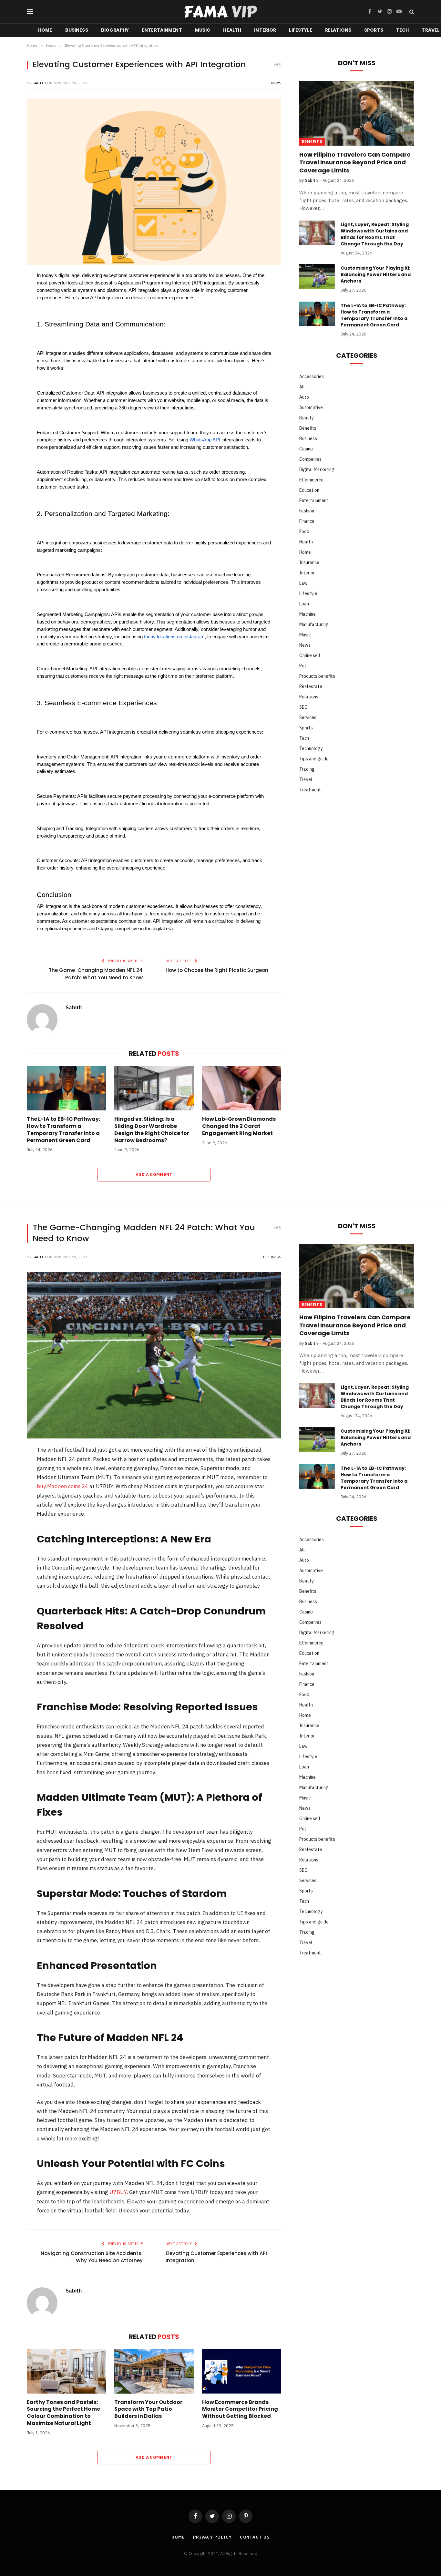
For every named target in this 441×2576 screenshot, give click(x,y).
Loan (304, 604)
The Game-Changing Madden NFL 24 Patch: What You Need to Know (96, 974)
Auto (304, 397)
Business (77, 30)
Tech (403, 30)
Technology (311, 748)
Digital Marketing (317, 469)
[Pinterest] (11, 327)
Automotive (311, 407)
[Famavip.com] (221, 12)
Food (304, 531)
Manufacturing (314, 624)
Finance (307, 521)
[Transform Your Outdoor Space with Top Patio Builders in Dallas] (154, 2371)
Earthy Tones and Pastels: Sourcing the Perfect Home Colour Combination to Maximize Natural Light (63, 2413)
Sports (374, 30)
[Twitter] (11, 311)
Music (203, 30)
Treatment (310, 790)
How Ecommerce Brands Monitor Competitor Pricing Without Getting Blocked (240, 2409)
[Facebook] (11, 294)
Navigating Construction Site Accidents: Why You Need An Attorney (92, 2257)
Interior (265, 30)
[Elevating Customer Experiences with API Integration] (154, 182)
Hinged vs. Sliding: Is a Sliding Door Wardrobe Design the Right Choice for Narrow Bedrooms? (152, 1130)
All (302, 387)
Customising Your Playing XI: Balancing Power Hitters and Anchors (376, 274)
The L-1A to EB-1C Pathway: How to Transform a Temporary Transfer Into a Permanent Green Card (63, 1130)
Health (232, 30)
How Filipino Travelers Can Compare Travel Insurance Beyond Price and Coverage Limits (355, 163)
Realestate (311, 686)
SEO (303, 707)
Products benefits (317, 676)
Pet (303, 666)
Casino (306, 449)
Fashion (307, 511)
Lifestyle (300, 30)
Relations (338, 30)
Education (309, 490)
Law (303, 583)
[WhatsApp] (11, 361)
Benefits (312, 142)
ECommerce (311, 480)
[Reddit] (11, 344)
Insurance (309, 562)
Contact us (255, 2537)
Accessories (312, 376)
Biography (115, 30)
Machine (308, 614)
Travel (306, 779)
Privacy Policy (212, 2537)
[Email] (11, 378)
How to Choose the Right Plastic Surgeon (217, 970)
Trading (307, 769)
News (276, 83)
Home (45, 30)
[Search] (411, 12)
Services (308, 717)
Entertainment (162, 30)
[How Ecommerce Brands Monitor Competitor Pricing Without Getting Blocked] (242, 2371)
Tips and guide (314, 759)
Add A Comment (154, 1175)
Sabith (39, 83)
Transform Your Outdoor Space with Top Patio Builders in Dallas (148, 2409)
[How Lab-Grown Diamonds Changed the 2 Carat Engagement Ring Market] (242, 1088)
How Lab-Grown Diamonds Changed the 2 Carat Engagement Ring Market (239, 1126)
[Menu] (30, 12)
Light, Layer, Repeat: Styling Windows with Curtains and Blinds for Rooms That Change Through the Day (375, 234)
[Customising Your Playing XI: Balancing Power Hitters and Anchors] (317, 276)
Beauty (307, 418)
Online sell (310, 655)
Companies (310, 459)
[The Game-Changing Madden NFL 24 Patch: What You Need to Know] (154, 1355)
